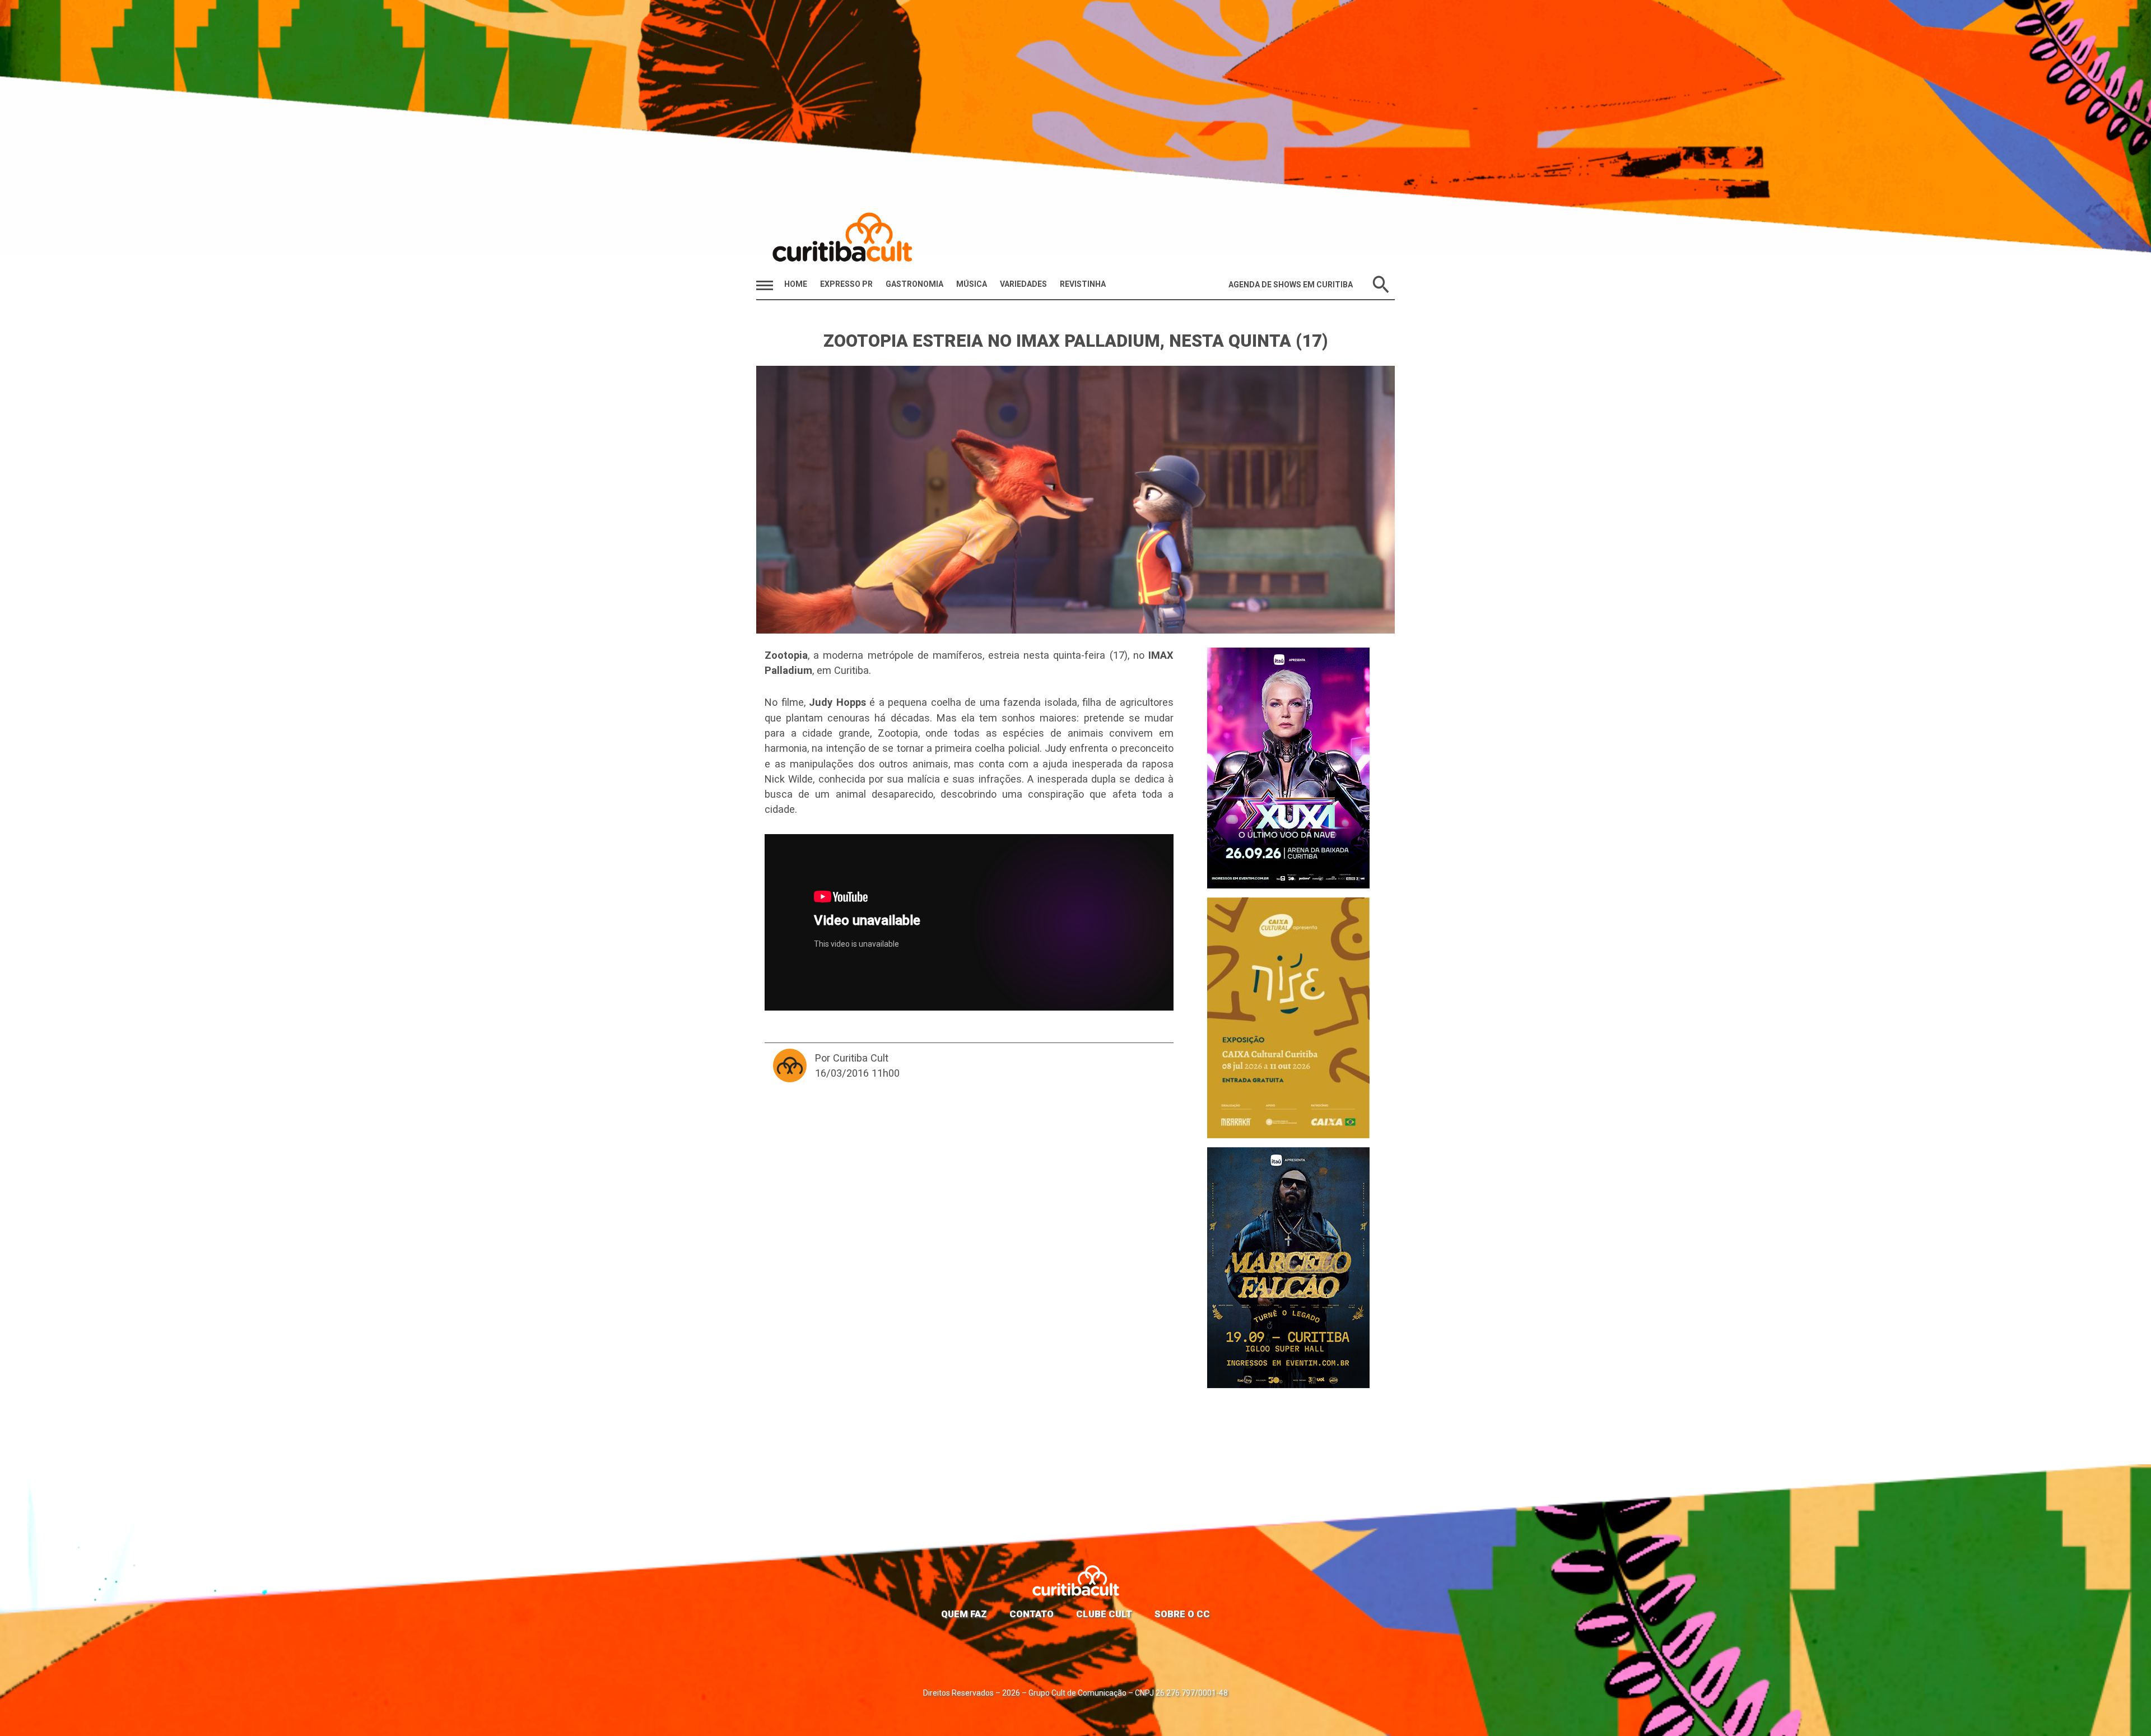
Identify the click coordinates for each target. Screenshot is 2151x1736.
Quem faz (964, 1614)
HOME (796, 284)
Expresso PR (846, 284)
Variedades (1023, 284)
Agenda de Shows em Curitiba (1291, 285)
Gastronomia (914, 284)
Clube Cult (1104, 1614)
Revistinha (1083, 284)
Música (972, 284)
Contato (1032, 1614)
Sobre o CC (1182, 1614)
